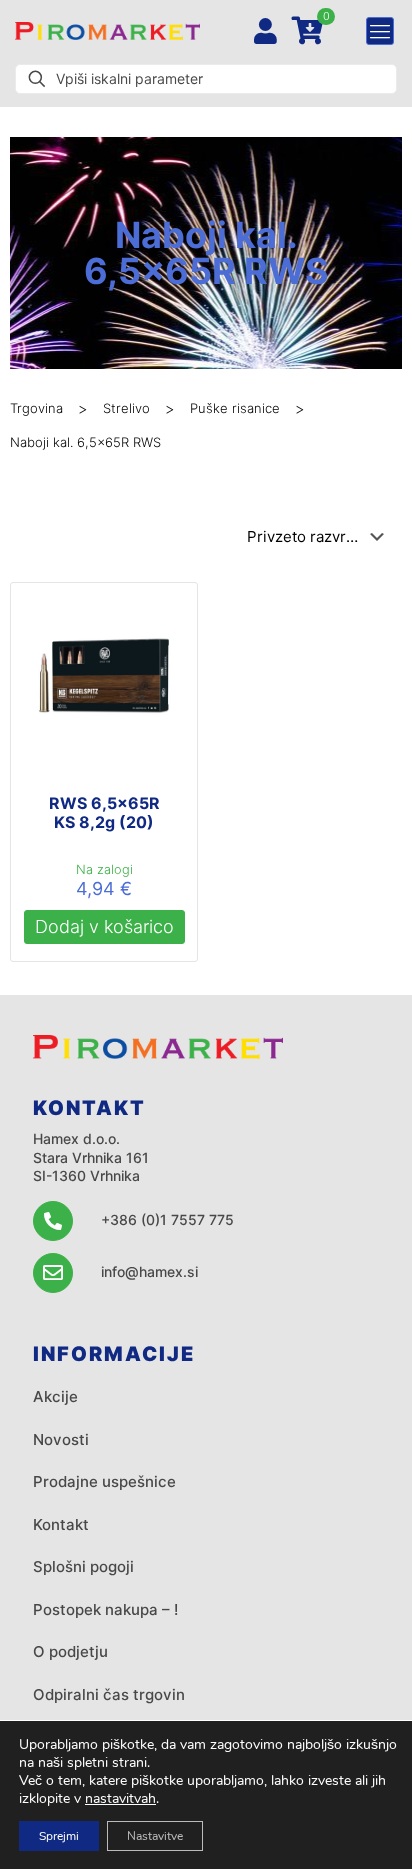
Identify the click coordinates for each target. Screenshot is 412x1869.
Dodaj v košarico (104, 926)
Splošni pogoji (83, 1566)
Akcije (55, 1396)
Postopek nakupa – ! (105, 1609)
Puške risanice (235, 408)
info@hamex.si (149, 1271)
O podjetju (70, 1651)
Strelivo (126, 408)
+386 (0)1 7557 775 (167, 1219)
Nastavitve (155, 1836)
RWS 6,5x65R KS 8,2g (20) (104, 812)
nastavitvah (120, 1799)
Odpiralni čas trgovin (109, 1694)
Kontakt (61, 1524)
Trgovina (36, 408)
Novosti (61, 1439)
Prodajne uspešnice (104, 1481)
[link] (107, 31)
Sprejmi (59, 1836)
